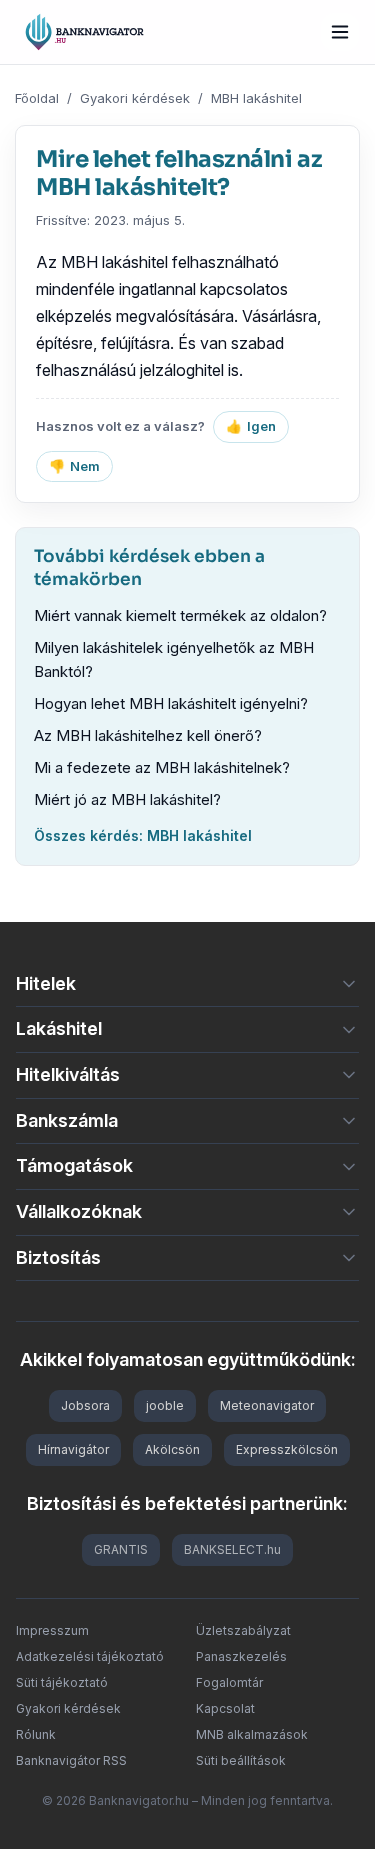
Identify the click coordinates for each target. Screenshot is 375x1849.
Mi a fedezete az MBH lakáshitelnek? (162, 767)
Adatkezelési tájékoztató (90, 1656)
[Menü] (340, 32)
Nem (74, 466)
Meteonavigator (267, 1405)
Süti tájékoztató (62, 1682)
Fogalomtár (229, 1682)
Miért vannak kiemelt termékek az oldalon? (180, 615)
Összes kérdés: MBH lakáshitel (143, 835)
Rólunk (36, 1734)
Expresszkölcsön (287, 1449)
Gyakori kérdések (135, 98)
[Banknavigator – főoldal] (84, 32)
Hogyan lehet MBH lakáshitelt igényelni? (171, 703)
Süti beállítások (241, 1760)
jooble (165, 1405)
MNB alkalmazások (252, 1734)
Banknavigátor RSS (71, 1760)
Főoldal (37, 98)
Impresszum (52, 1630)
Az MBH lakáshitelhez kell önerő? (148, 735)
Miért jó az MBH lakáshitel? (127, 799)
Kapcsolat (225, 1708)
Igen (251, 426)
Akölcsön (172, 1449)
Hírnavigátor (73, 1449)
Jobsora (85, 1405)
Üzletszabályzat (243, 1630)
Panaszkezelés (241, 1656)
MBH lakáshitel (256, 98)
